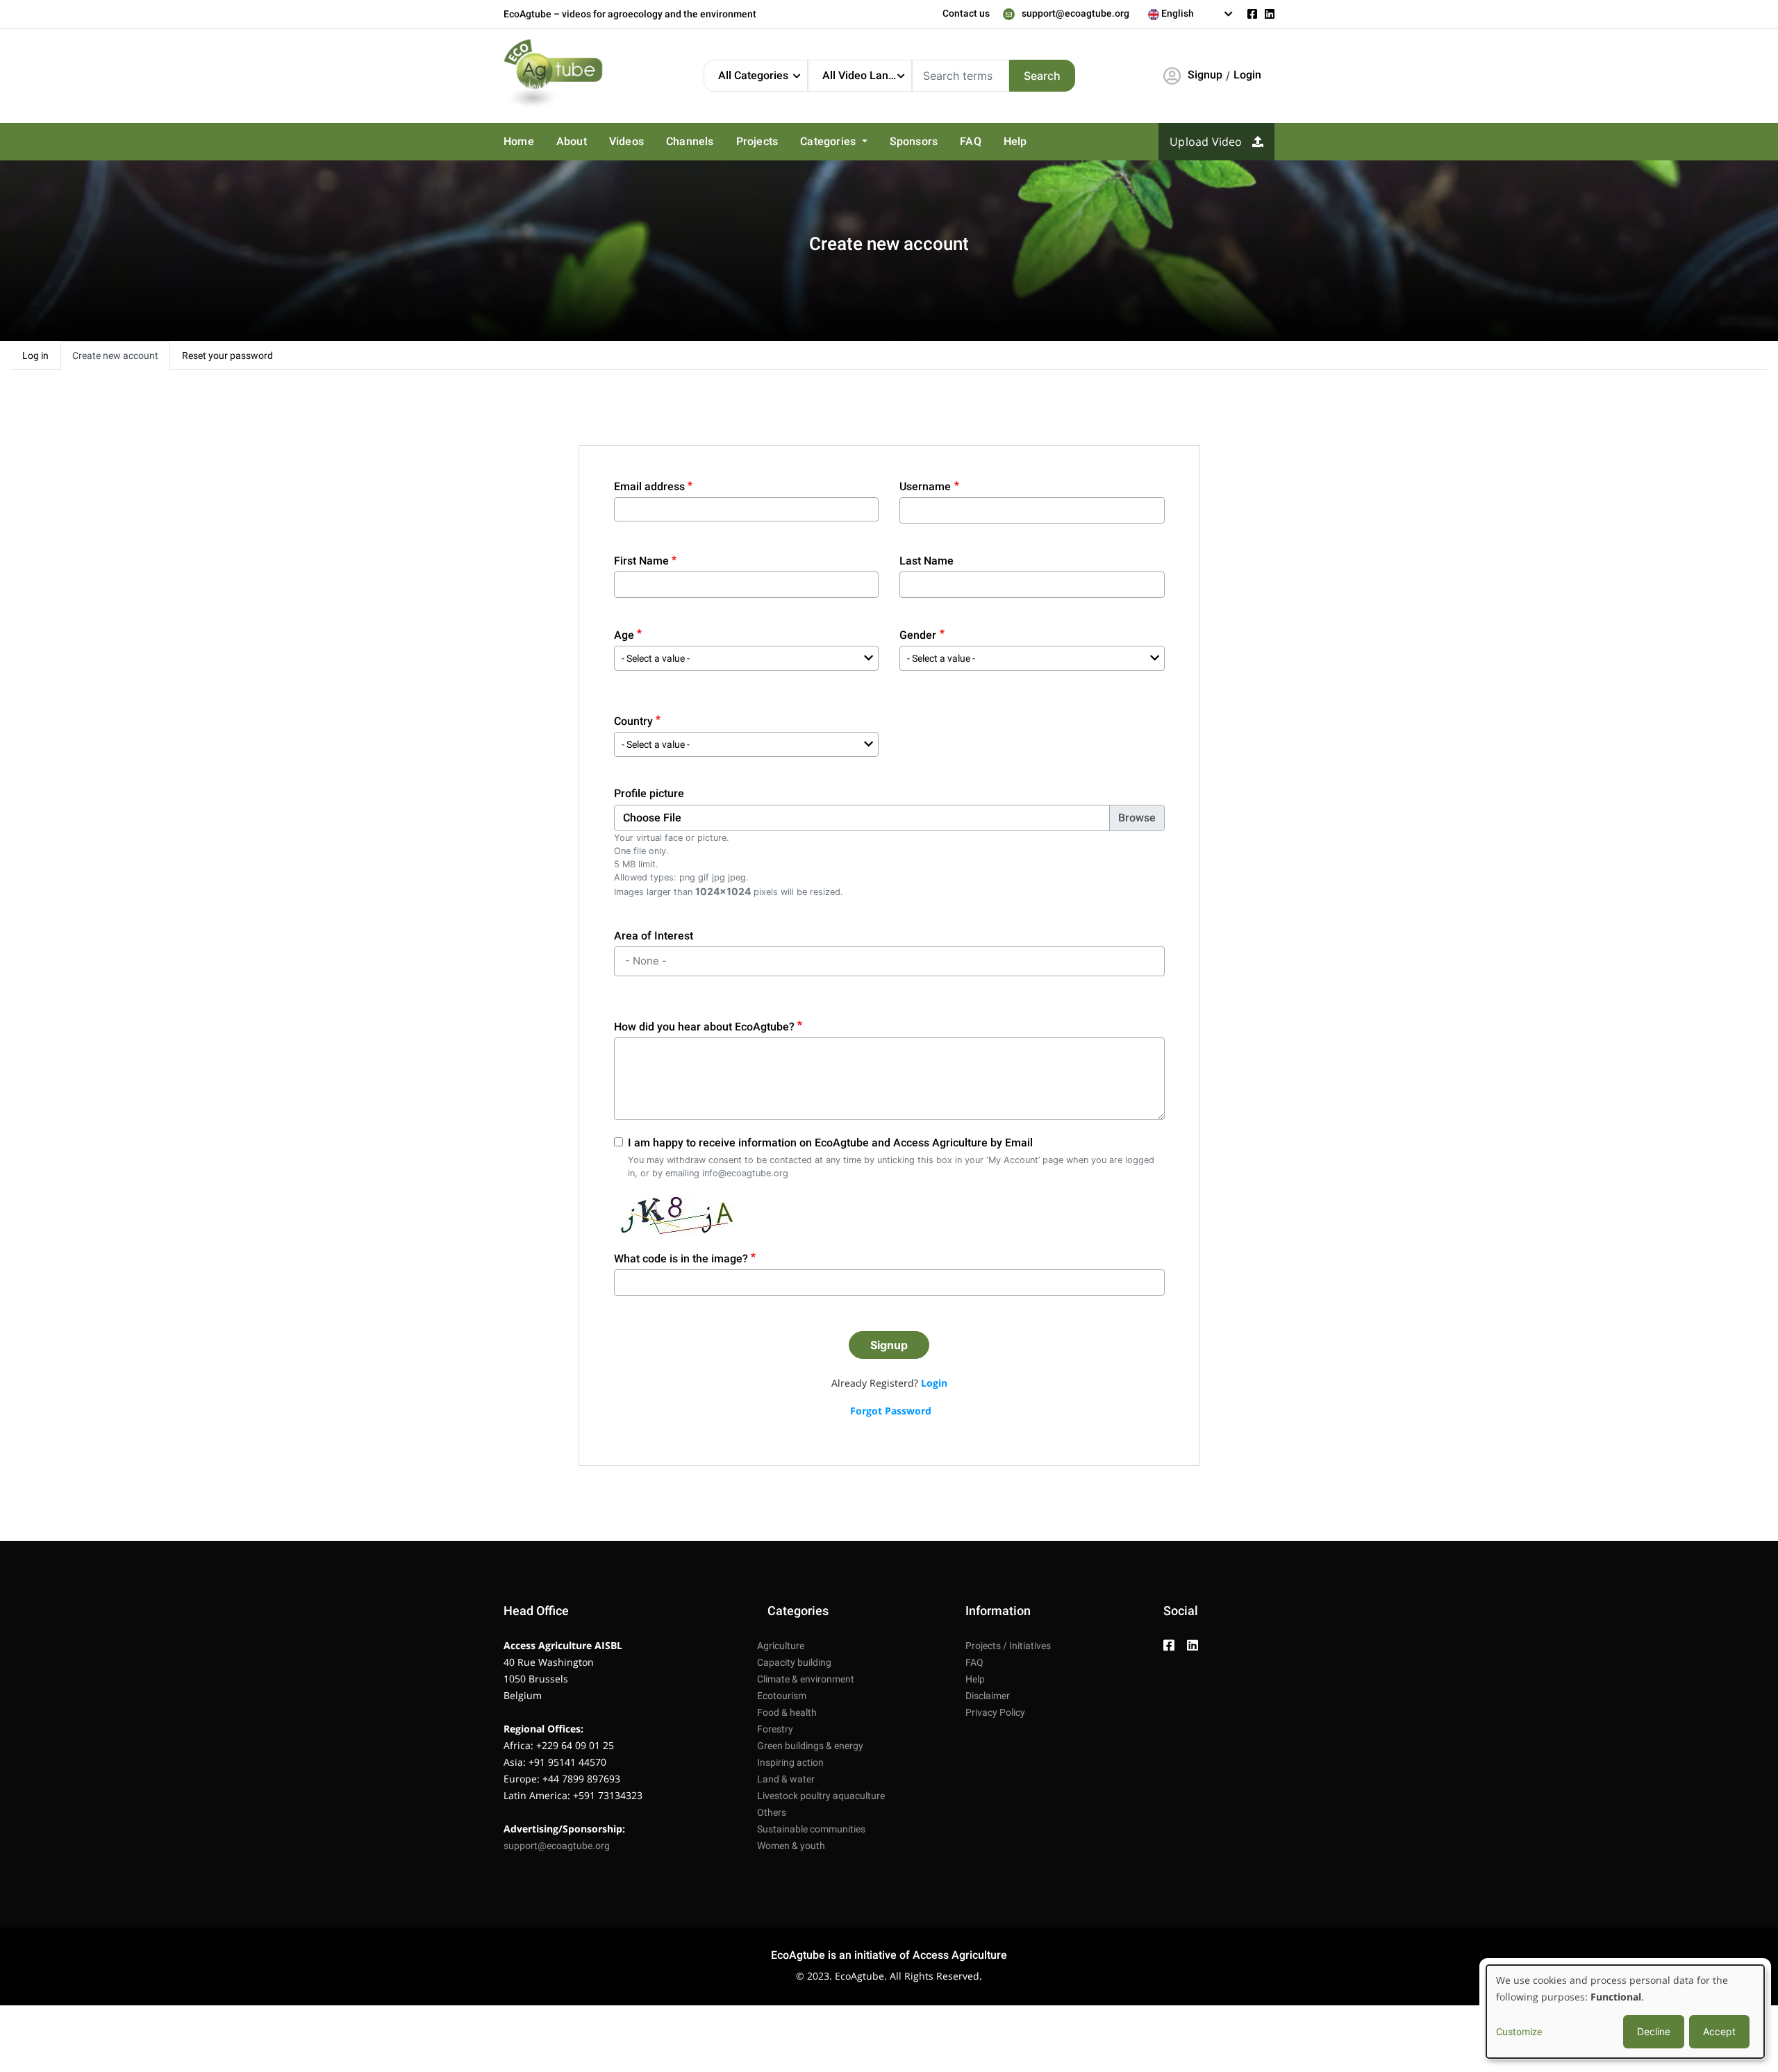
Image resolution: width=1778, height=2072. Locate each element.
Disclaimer (988, 1696)
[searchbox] (891, 961)
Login (1247, 75)
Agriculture (781, 1646)
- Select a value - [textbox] (656, 658)
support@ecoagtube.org (1075, 13)
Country (633, 721)
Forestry (775, 1729)
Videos (626, 141)
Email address (649, 486)
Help (1015, 141)
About (572, 141)
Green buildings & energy (810, 1746)
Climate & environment (806, 1679)
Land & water (786, 1779)
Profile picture (649, 793)
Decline (1654, 2031)
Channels (690, 141)
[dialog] (1625, 2012)
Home (519, 141)
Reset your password (227, 356)
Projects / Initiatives (1008, 1646)
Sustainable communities (811, 1829)
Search (1042, 76)
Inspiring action (790, 1762)
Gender (918, 635)
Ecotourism (782, 1696)
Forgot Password (891, 1411)
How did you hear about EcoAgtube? (704, 1027)
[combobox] (1191, 14)
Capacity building (794, 1662)
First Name (641, 561)
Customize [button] (1519, 2032)
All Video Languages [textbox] (867, 75)
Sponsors (914, 141)
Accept (1719, 2031)
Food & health (787, 1712)
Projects (757, 141)
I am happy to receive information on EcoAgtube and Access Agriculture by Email (830, 1143)
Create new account (115, 356)
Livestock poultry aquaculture (821, 1796)
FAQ (971, 141)
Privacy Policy (995, 1712)
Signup (1205, 75)
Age (624, 635)
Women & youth (791, 1846)
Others (772, 1812)
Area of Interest (654, 936)
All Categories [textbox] (753, 75)
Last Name (927, 561)
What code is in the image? (681, 1259)
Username (925, 486)
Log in (35, 356)
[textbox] (1191, 13)
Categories (829, 141)
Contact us (966, 13)
